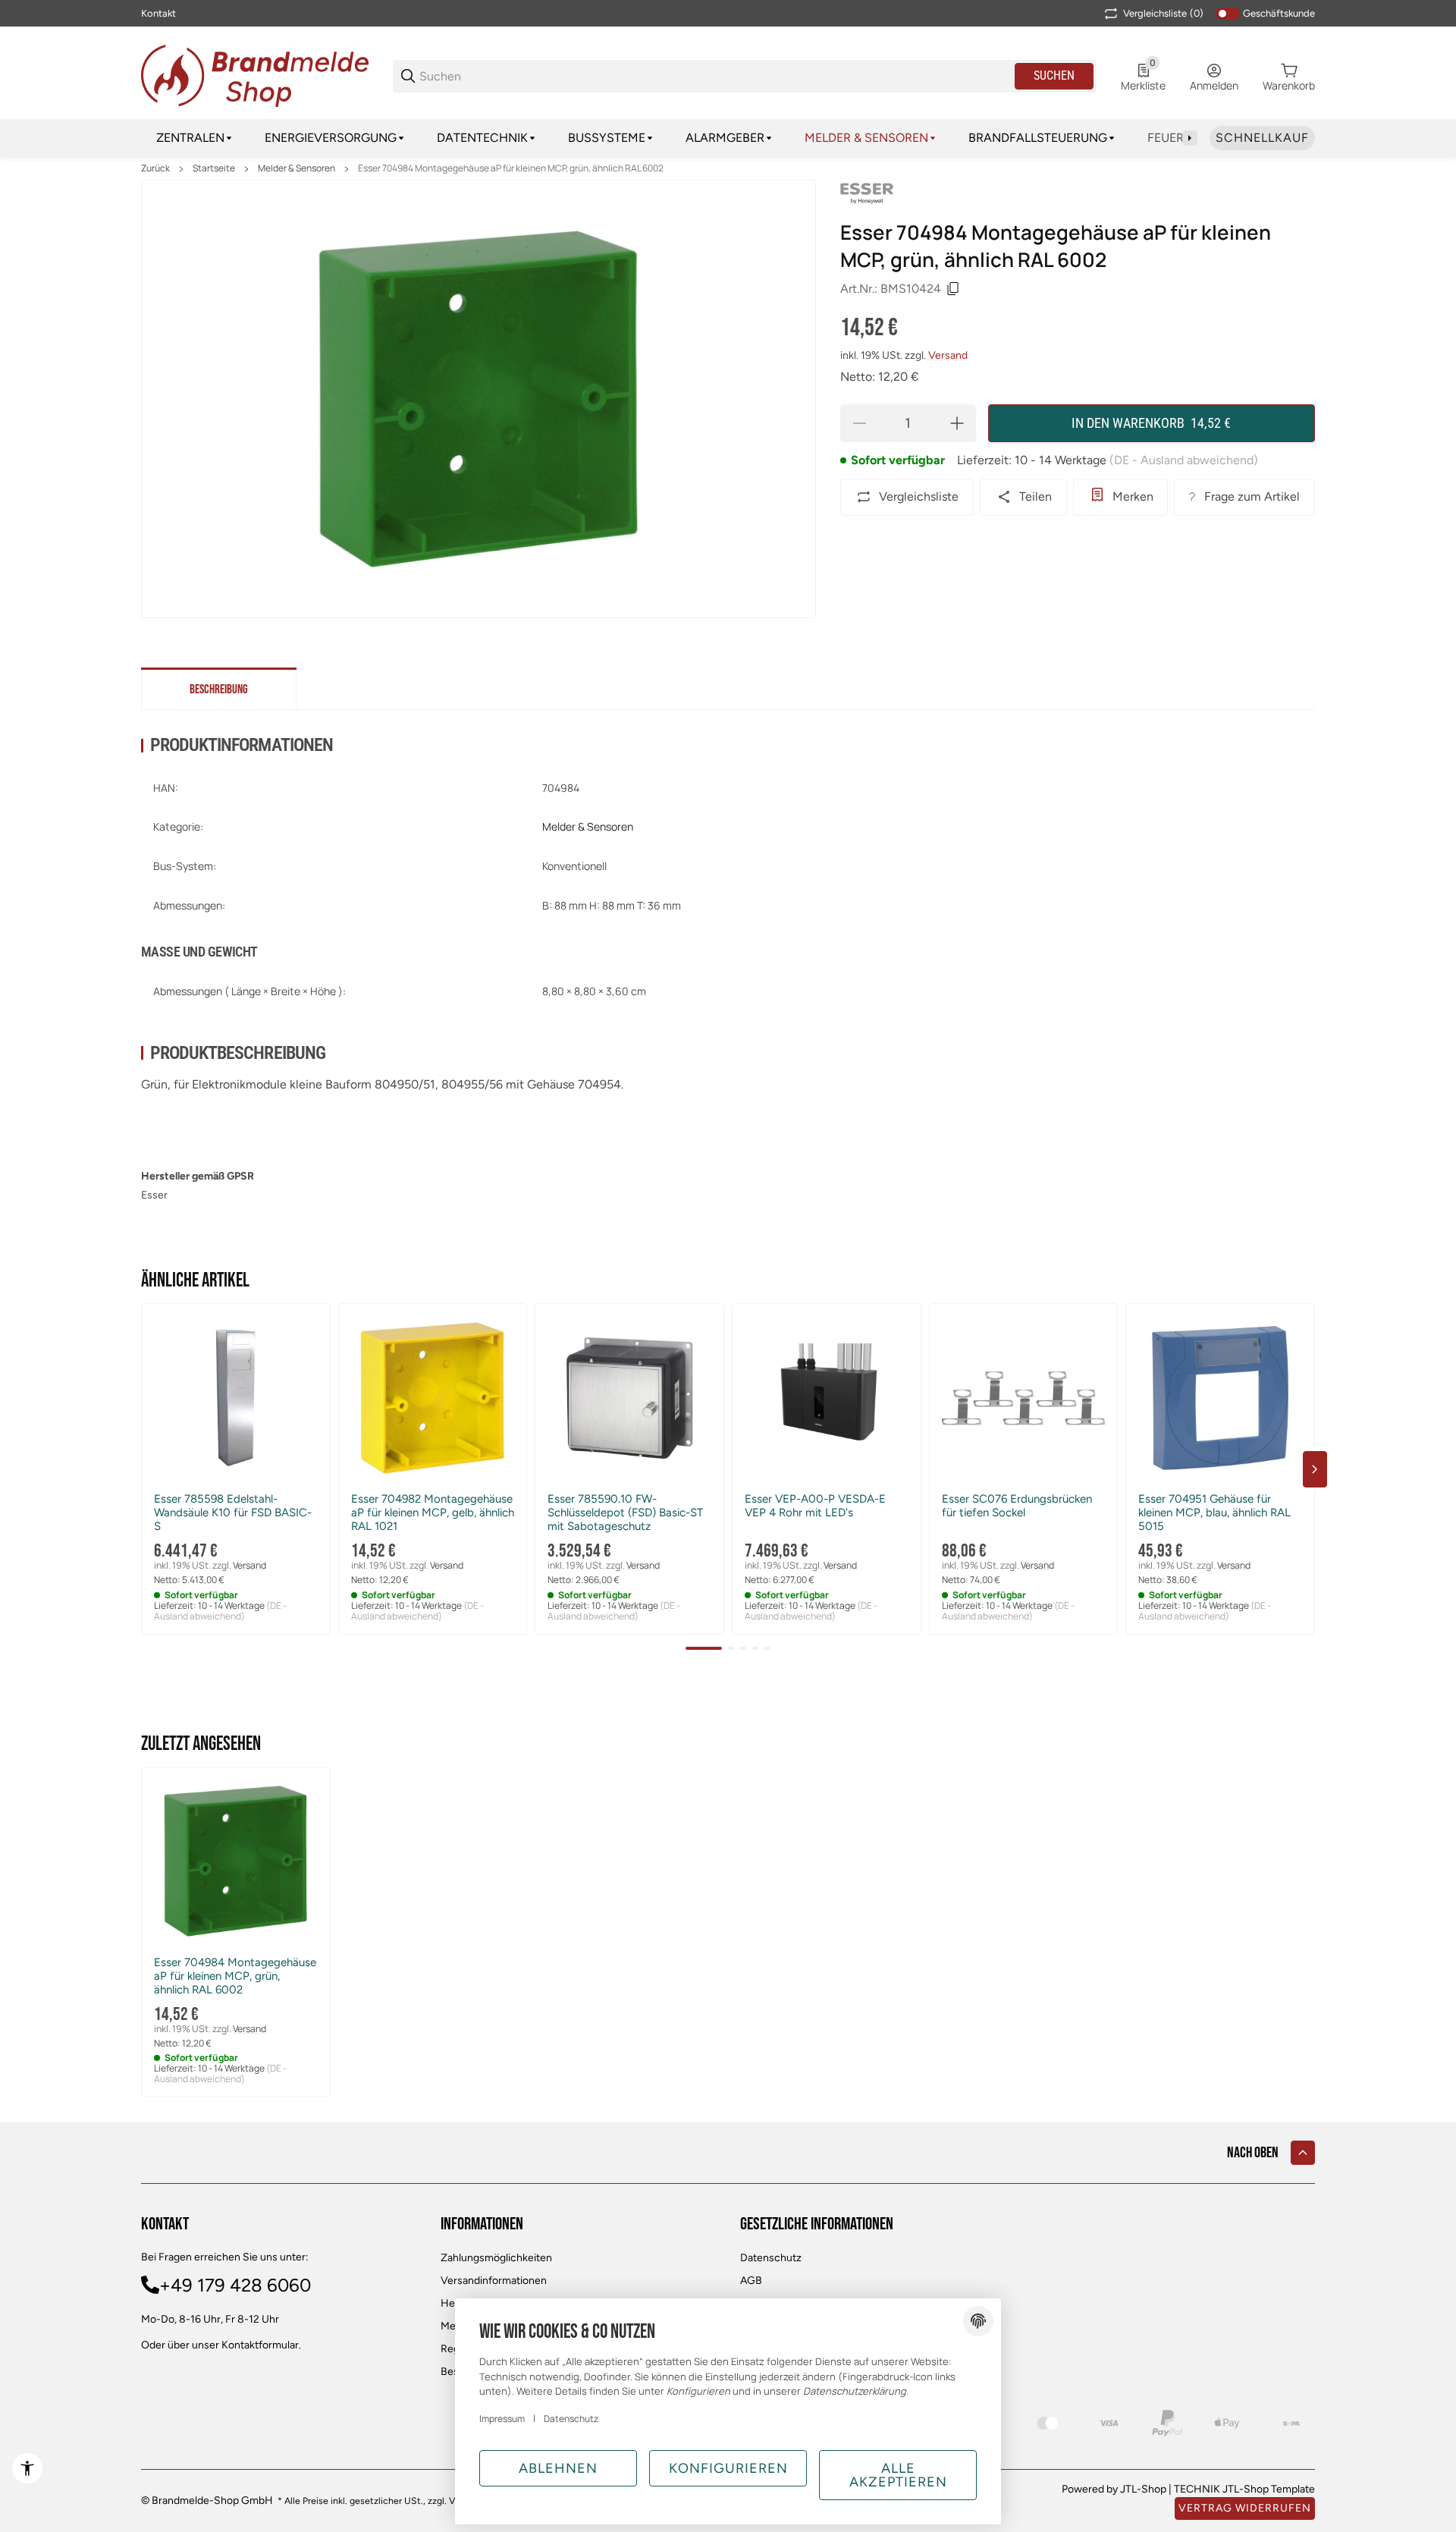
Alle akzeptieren (898, 2475)
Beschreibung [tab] (219, 690)
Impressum (502, 2419)
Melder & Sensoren (297, 168)
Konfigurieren (728, 2468)
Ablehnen (558, 2468)
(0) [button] (1163, 13)
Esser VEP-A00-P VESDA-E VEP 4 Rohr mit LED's (815, 1506)
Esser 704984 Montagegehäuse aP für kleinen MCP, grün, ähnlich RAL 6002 (511, 168)
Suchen (1054, 75)
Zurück (155, 168)
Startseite (214, 168)
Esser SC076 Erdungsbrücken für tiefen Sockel (1017, 1506)
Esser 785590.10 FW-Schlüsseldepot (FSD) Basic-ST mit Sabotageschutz (625, 1513)
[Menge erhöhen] (957, 423)
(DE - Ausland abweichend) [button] (1184, 460)
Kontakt (158, 13)
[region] (728, 138)
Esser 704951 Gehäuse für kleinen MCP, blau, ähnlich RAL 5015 (1214, 1513)
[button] (236, 1398)
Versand (948, 355)
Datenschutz (771, 2258)
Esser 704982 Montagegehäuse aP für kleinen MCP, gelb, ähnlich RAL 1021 (433, 1513)
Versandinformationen (494, 2281)
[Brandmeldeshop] (255, 75)
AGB (751, 2281)
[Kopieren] (953, 289)
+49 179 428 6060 (235, 2285)
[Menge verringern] (859, 423)
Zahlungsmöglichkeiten (496, 2258)
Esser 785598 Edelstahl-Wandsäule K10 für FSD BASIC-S (233, 1513)
